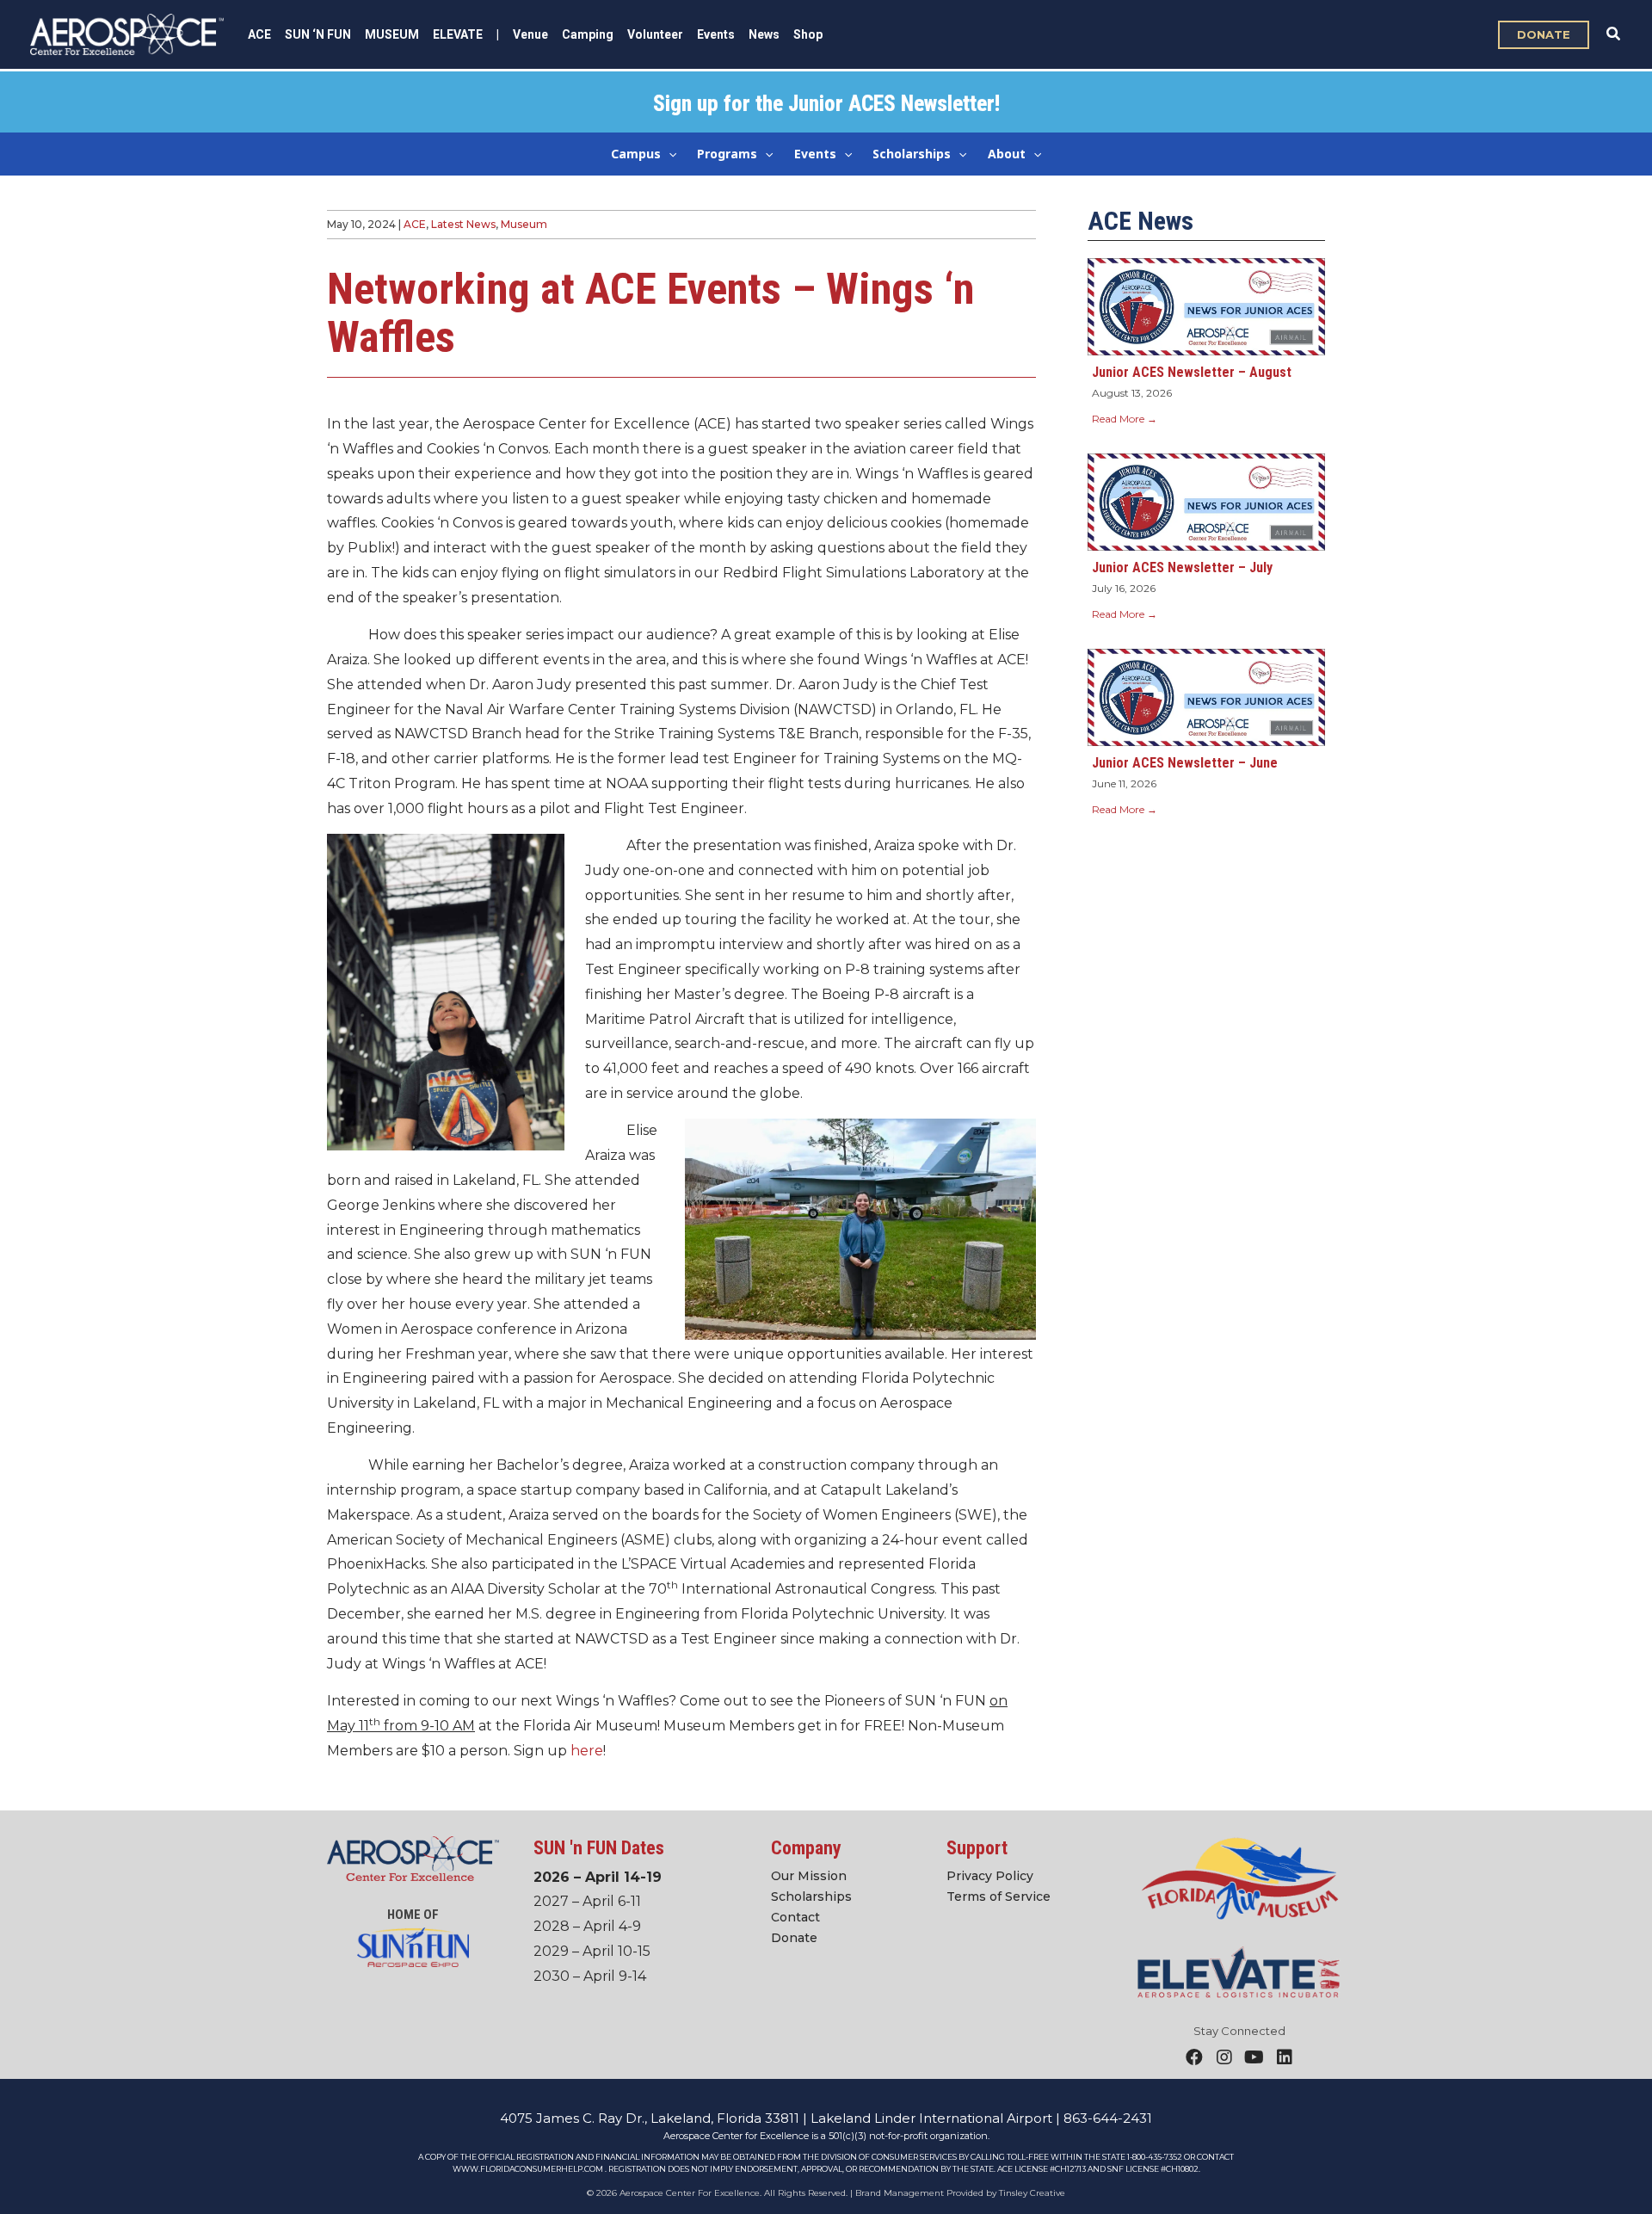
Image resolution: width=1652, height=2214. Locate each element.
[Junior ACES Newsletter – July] (1206, 501)
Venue (530, 34)
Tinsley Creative (1032, 2193)
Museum (524, 224)
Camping (588, 34)
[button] (1544, 35)
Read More (1125, 419)
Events (716, 34)
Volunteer (655, 34)
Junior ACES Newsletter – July (1182, 567)
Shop (808, 34)
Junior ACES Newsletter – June (1185, 763)
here (587, 1751)
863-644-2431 (1108, 2118)
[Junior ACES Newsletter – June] (1206, 696)
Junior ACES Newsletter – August (1192, 372)
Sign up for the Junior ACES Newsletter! (826, 104)
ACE (415, 224)
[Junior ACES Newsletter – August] (1206, 306)
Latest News (463, 224)
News (764, 34)
